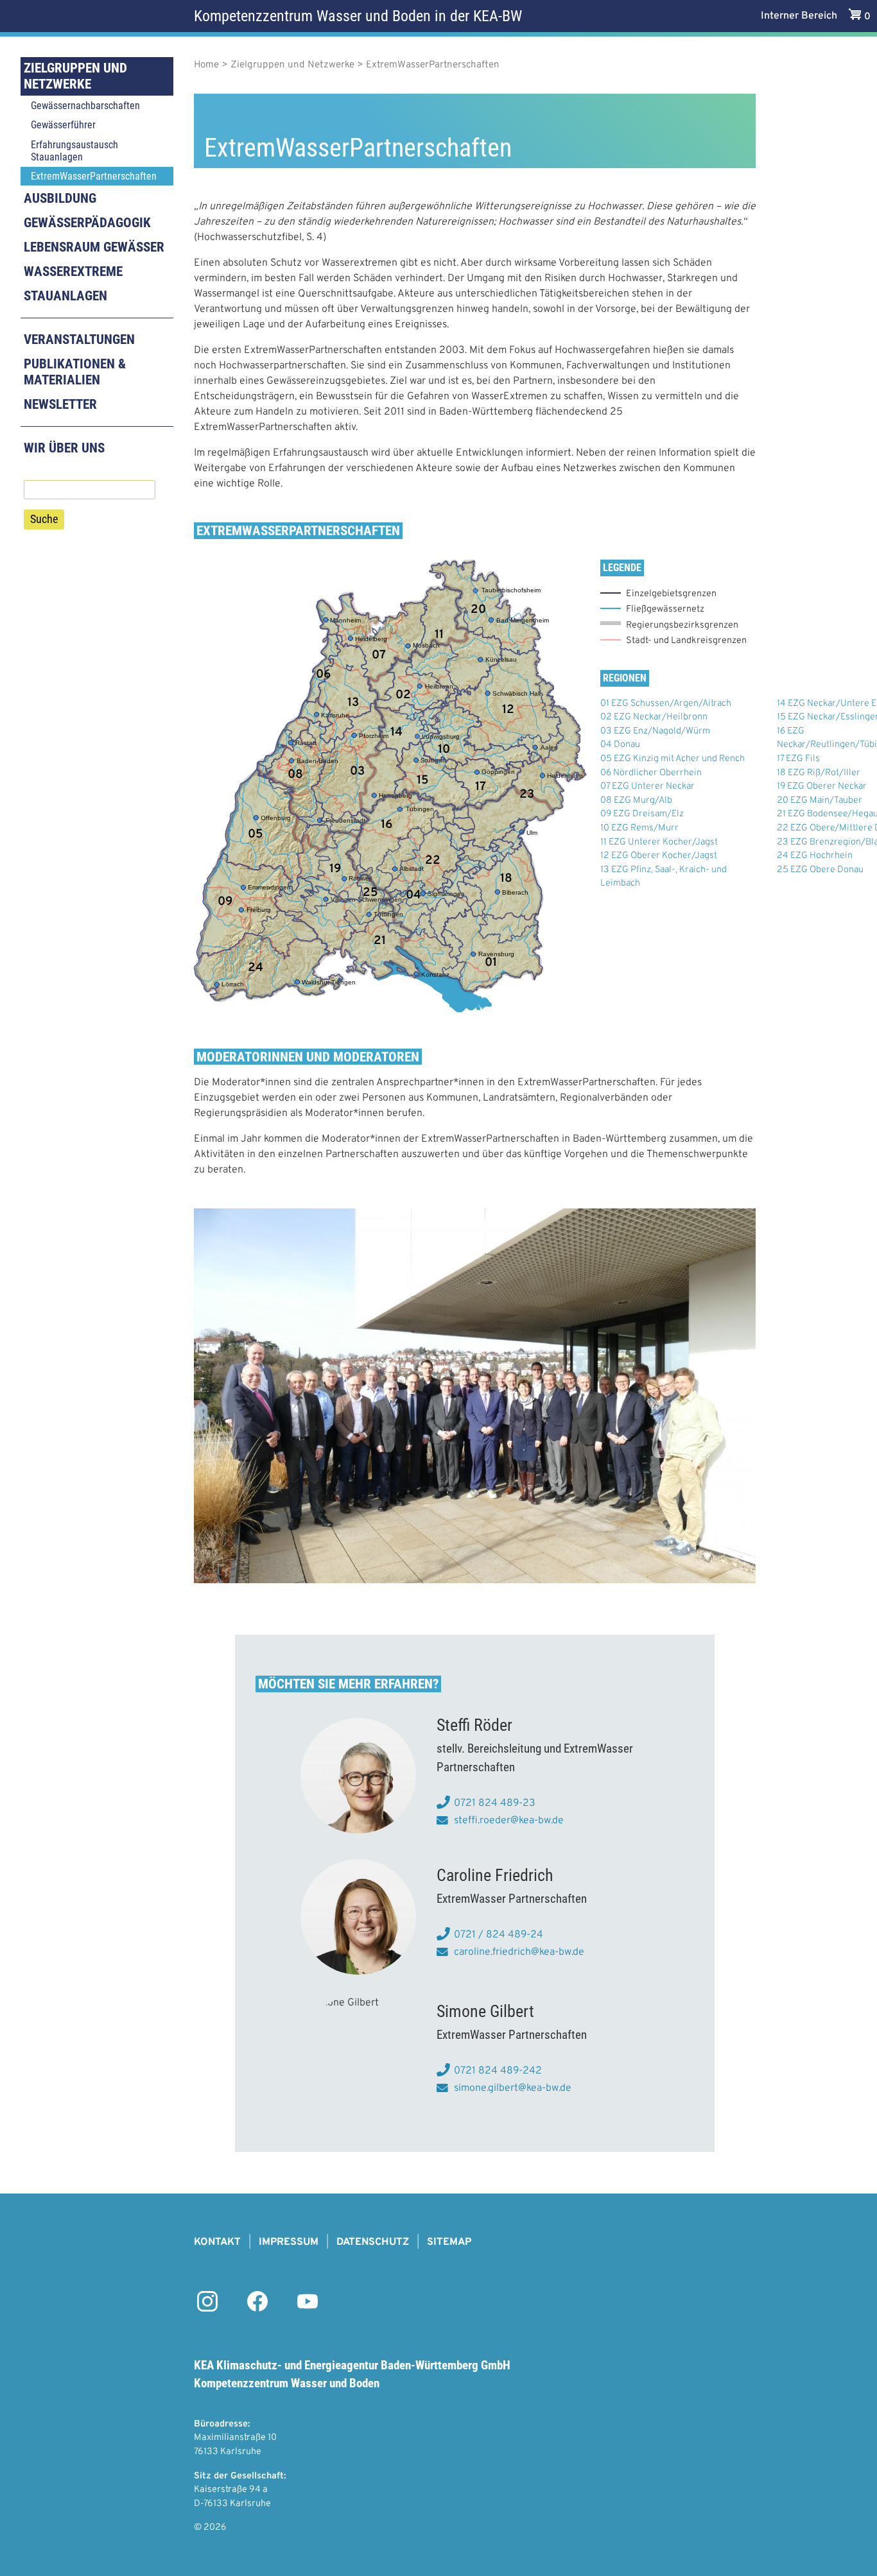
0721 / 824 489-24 (499, 1935)
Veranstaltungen (79, 339)
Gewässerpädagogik (87, 223)
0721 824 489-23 (495, 1803)
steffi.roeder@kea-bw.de (509, 1821)
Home (206, 65)
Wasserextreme (73, 271)
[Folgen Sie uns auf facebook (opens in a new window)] (257, 2309)
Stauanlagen (65, 296)
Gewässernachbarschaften (85, 106)
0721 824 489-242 (498, 2071)
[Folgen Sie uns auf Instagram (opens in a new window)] (207, 2309)
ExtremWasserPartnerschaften (94, 176)
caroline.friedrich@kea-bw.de (519, 1952)
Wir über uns (64, 448)
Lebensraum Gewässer (94, 247)
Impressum (289, 2242)
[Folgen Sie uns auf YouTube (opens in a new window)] (308, 2309)
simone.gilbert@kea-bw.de (513, 2088)
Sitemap (449, 2242)
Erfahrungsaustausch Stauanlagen (74, 151)
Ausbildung (60, 198)
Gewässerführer (63, 125)
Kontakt (217, 2242)
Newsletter (60, 404)
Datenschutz (373, 2242)
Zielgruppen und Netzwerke (75, 76)
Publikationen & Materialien (75, 372)
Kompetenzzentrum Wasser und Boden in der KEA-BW (358, 16)
